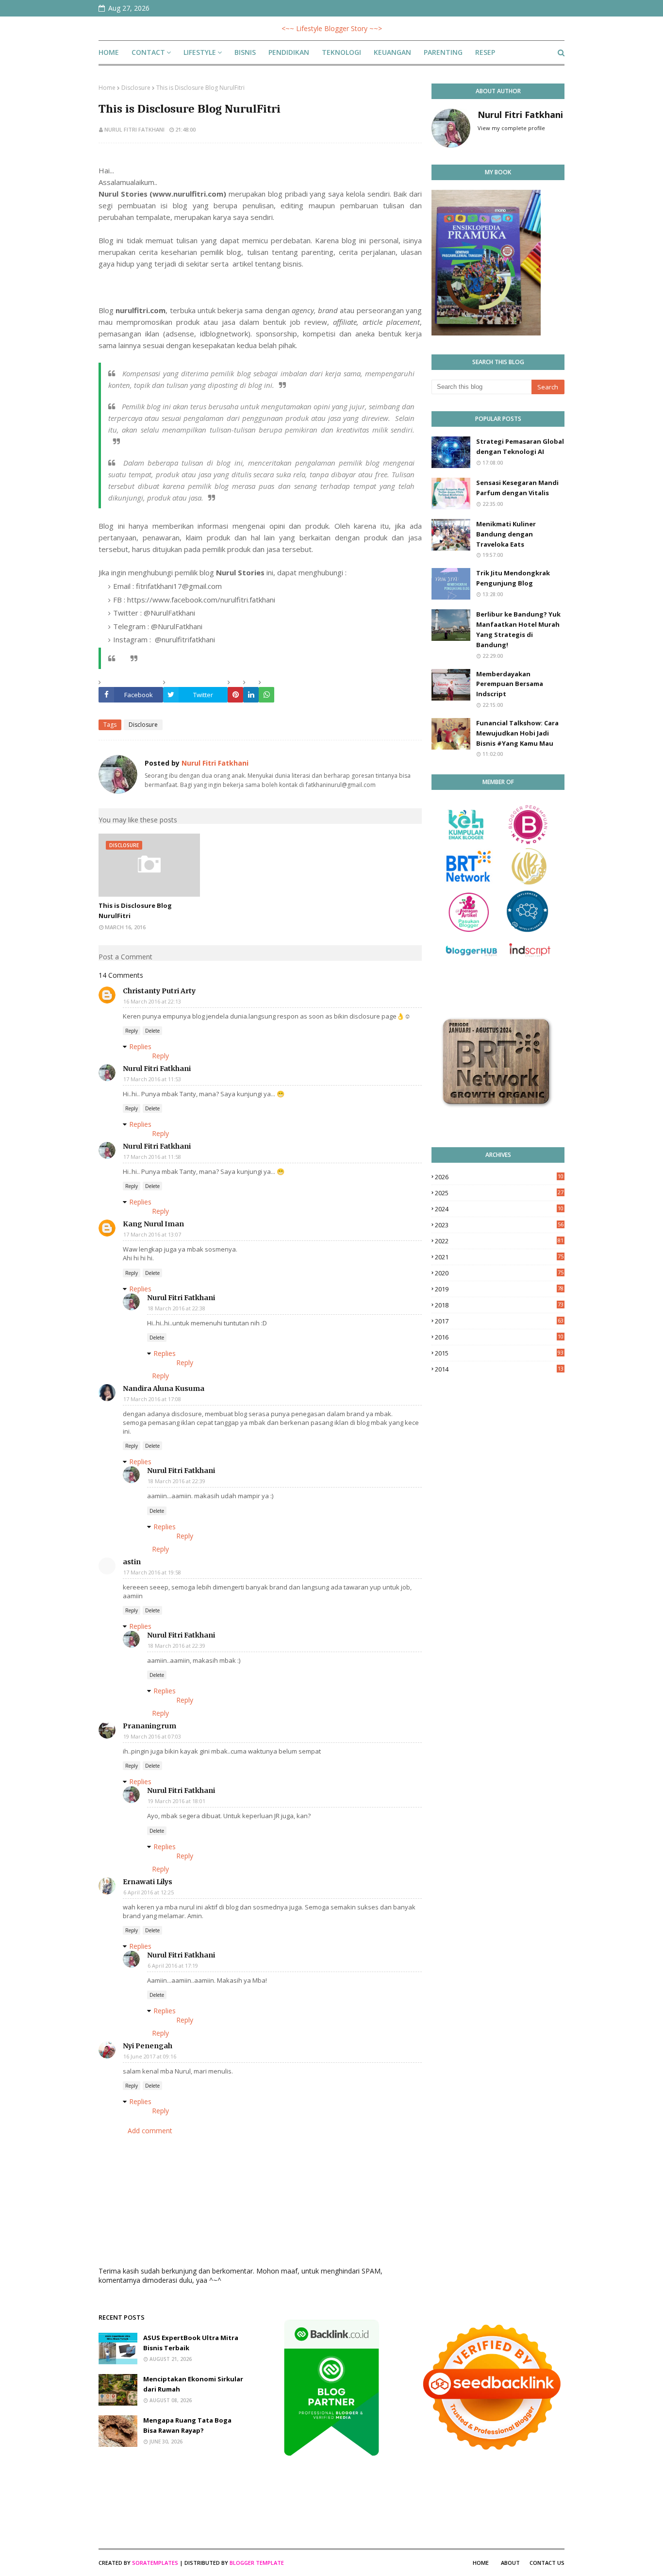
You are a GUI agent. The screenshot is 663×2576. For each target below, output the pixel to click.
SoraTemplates (155, 2563)
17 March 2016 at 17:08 (152, 1399)
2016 (499, 1337)
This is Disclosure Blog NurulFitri (135, 911)
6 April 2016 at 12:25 (149, 1892)
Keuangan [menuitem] (392, 52)
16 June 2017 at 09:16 (150, 2056)
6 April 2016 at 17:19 (173, 1965)
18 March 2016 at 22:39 (176, 1481)
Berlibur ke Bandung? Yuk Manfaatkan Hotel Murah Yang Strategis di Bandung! (518, 629)
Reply (132, 1031)
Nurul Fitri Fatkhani (134, 129)
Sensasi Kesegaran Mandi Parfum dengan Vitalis (517, 488)
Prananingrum (149, 1726)
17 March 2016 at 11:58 (152, 1157)
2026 (499, 1177)
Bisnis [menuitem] (245, 52)
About (510, 2563)
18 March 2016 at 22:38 (176, 1308)
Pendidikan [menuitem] (289, 52)
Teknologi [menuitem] (341, 52)
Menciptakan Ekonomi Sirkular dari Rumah (193, 2384)
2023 (499, 1225)
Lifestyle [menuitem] (200, 52)
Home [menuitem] (109, 52)
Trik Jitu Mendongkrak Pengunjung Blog (513, 578)
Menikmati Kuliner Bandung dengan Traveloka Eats (506, 534)
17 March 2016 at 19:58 (152, 1572)
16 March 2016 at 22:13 (152, 1001)
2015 (499, 1353)
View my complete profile (511, 128)
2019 (499, 1289)
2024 (499, 1209)
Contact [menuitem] (148, 52)
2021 (499, 1257)
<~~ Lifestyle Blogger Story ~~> (332, 28)
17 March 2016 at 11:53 (152, 1079)
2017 (499, 1321)
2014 (499, 1369)
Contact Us (547, 2563)
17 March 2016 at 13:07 (152, 1234)
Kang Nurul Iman (153, 1224)
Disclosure (136, 88)
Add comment (150, 2131)
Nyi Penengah (148, 2046)
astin (132, 1562)
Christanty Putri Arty (159, 991)
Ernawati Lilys (148, 1882)
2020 (499, 1273)
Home (107, 88)
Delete (152, 1031)
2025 (499, 1193)
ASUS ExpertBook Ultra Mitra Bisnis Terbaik (191, 2343)
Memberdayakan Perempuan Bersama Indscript (510, 684)
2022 (499, 1241)
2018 (499, 1305)
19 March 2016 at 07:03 (152, 1736)
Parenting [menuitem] (443, 52)
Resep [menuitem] (485, 52)
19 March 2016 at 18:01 (176, 1801)
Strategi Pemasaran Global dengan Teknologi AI (520, 446)
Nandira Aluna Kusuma (164, 1388)
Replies (140, 1046)
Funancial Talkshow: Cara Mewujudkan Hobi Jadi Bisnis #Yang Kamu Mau (517, 733)
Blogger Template (257, 2563)
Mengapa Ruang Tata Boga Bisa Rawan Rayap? (187, 2425)
